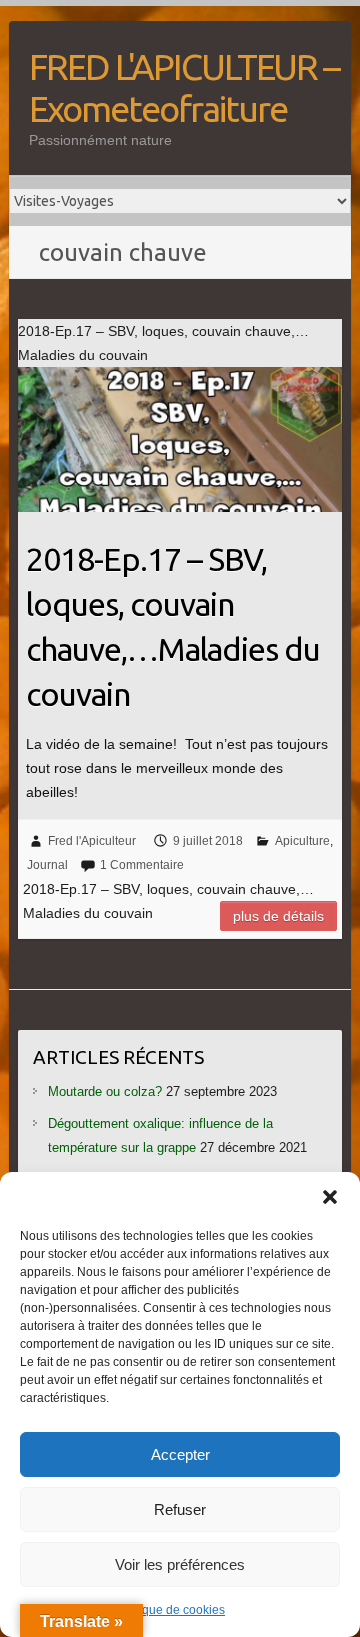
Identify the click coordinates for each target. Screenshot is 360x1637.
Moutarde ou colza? (105, 1091)
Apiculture (302, 841)
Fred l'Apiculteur (92, 841)
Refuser (180, 1509)
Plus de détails (278, 916)
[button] (330, 1197)
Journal (47, 865)
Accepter (180, 1454)
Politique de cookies (170, 1610)
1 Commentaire (142, 865)
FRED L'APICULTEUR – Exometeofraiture (184, 87)
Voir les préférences (180, 1564)
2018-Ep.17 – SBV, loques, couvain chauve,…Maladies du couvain (173, 626)
